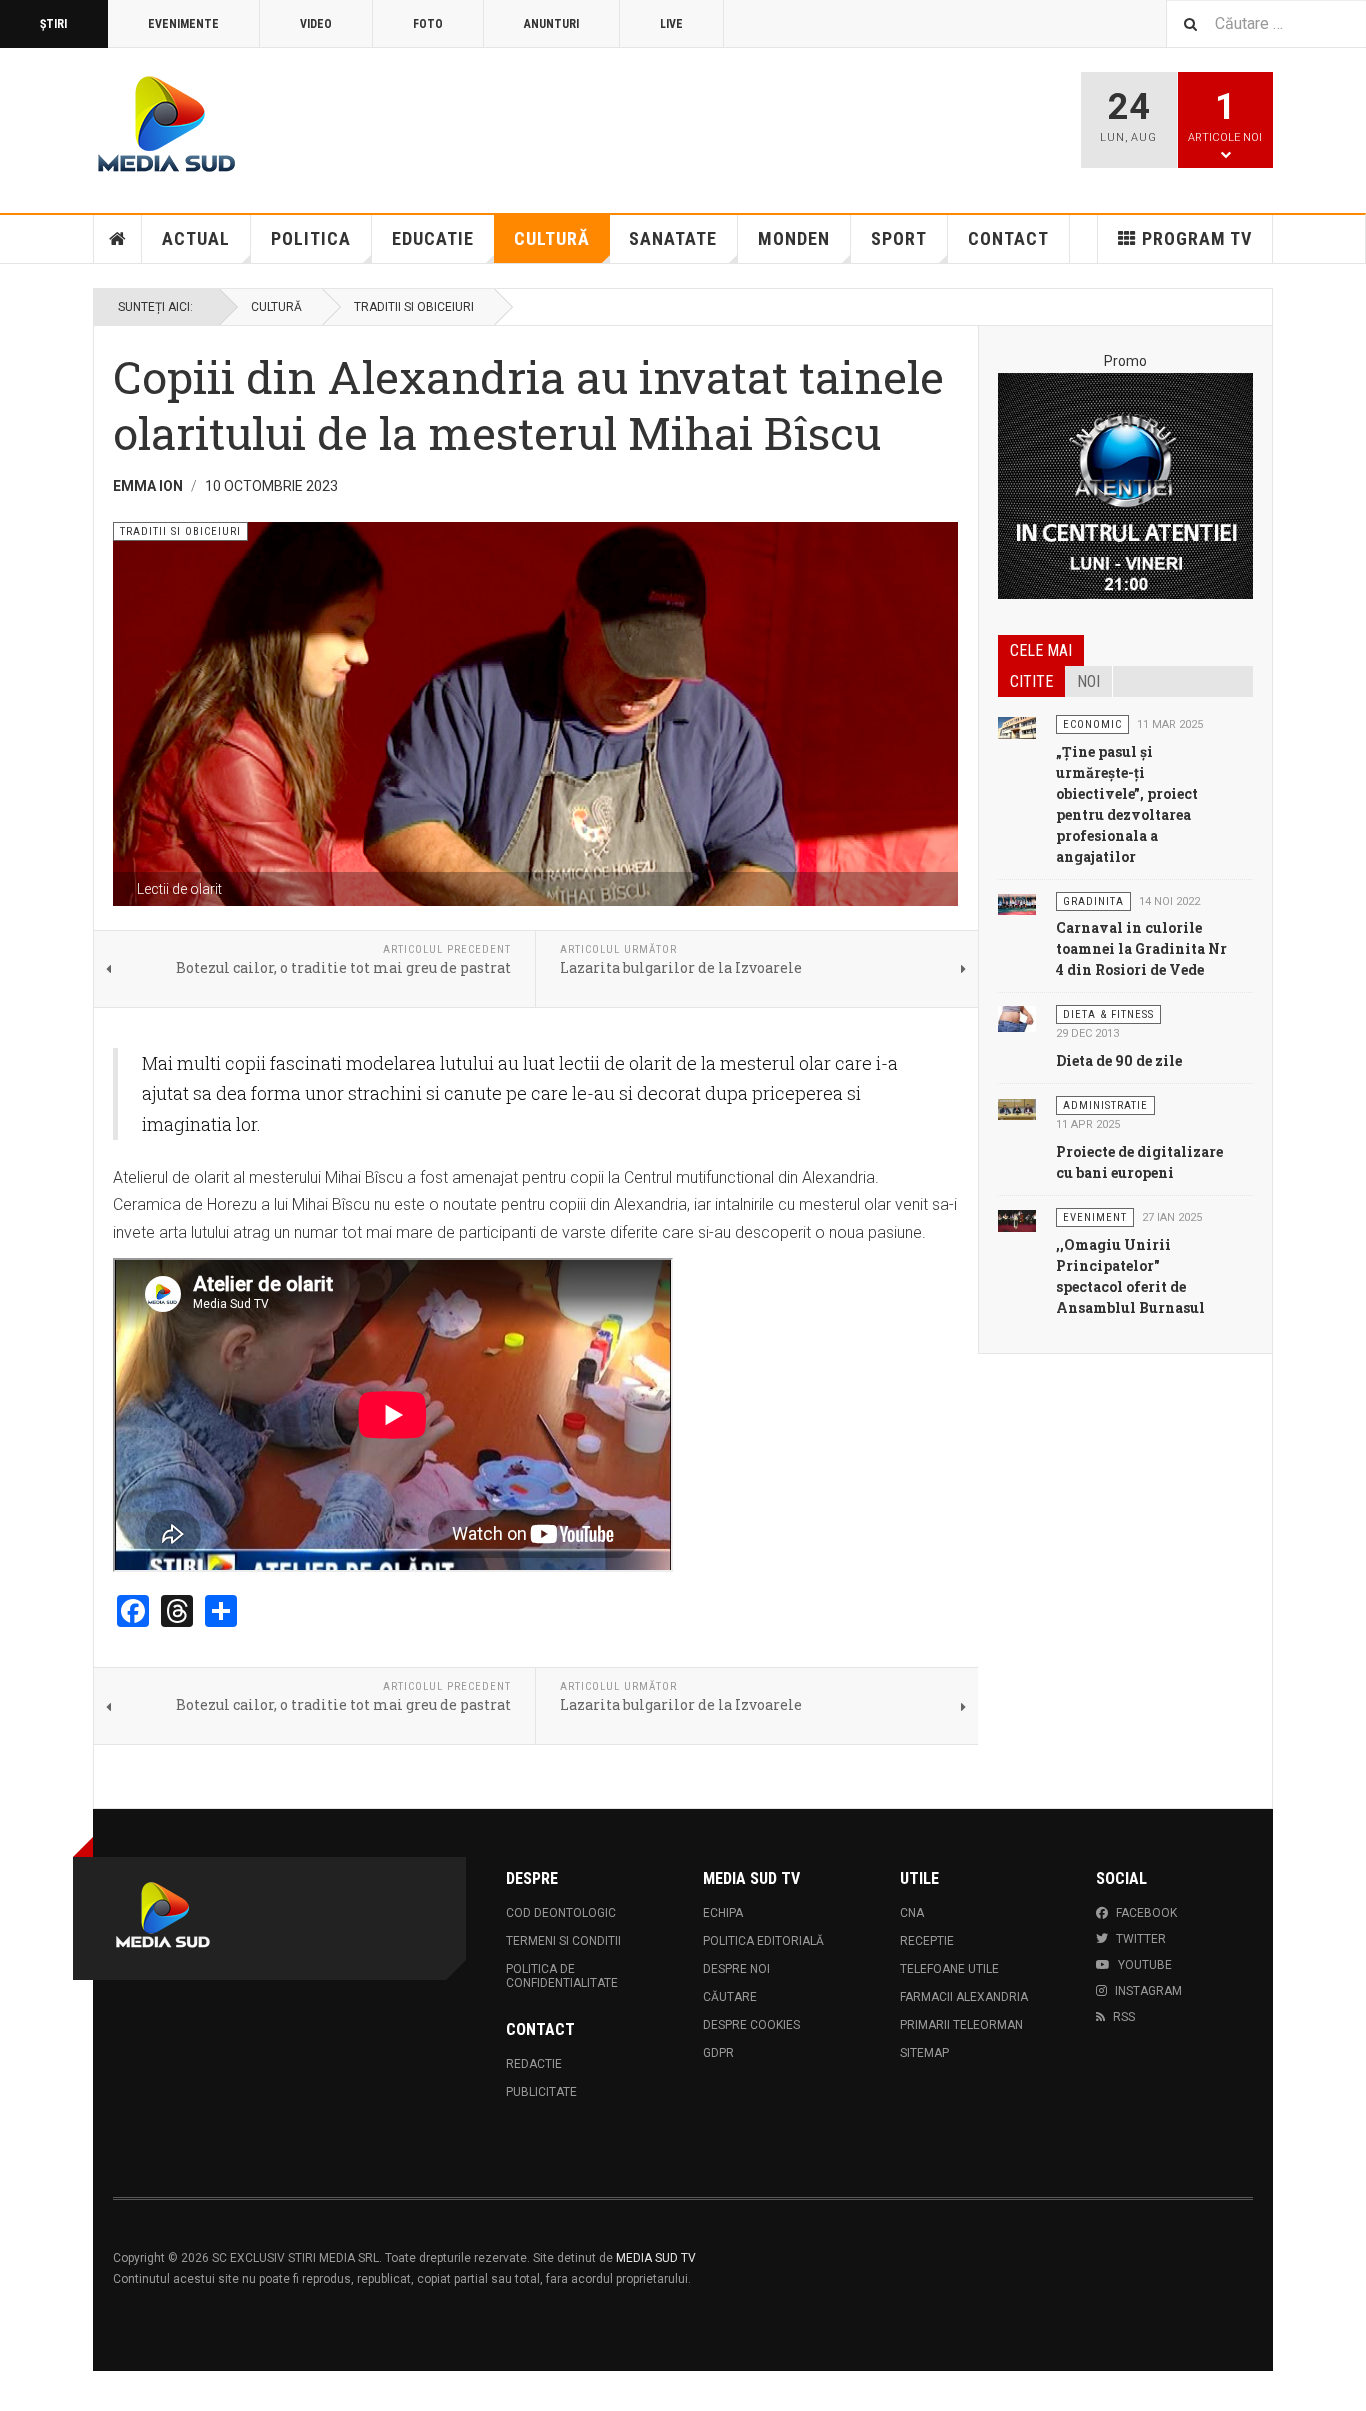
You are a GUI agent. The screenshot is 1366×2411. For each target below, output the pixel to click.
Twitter (1141, 1939)
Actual (196, 238)
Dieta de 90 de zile (1119, 1060)
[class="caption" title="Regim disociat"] (1017, 1017)
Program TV (1197, 238)
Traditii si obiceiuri (414, 307)
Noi (1088, 681)
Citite (1031, 681)
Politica (311, 238)
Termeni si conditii (563, 1941)
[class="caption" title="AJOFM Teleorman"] (1017, 727)
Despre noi (736, 1969)
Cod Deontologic (561, 1913)
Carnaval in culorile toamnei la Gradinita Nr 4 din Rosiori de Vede (1141, 948)
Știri (53, 24)
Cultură (552, 238)
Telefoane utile (949, 1969)
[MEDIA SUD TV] (284, 127)
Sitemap (924, 2053)
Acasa (118, 239)
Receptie (927, 1941)
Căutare (730, 1997)
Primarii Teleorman (961, 2025)
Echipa (723, 1913)
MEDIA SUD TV (656, 2258)
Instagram (1148, 1991)
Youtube (1145, 1965)
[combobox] (1266, 23)
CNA (912, 1913)
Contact (1008, 238)
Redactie (534, 2064)
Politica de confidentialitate (562, 1976)
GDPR (718, 2053)
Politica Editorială (763, 1941)
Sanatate (673, 238)
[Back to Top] (19, 2391)
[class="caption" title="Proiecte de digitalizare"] (1017, 1108)
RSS (1124, 2017)
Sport (899, 238)
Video (316, 24)
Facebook (1146, 1913)
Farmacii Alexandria (964, 1997)
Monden (794, 238)
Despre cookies (751, 2025)
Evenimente (183, 24)
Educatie (433, 238)
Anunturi (551, 24)
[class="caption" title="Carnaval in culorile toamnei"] (1017, 904)
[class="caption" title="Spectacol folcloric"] (1017, 1220)
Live (671, 24)
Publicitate (541, 2092)
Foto (428, 24)
